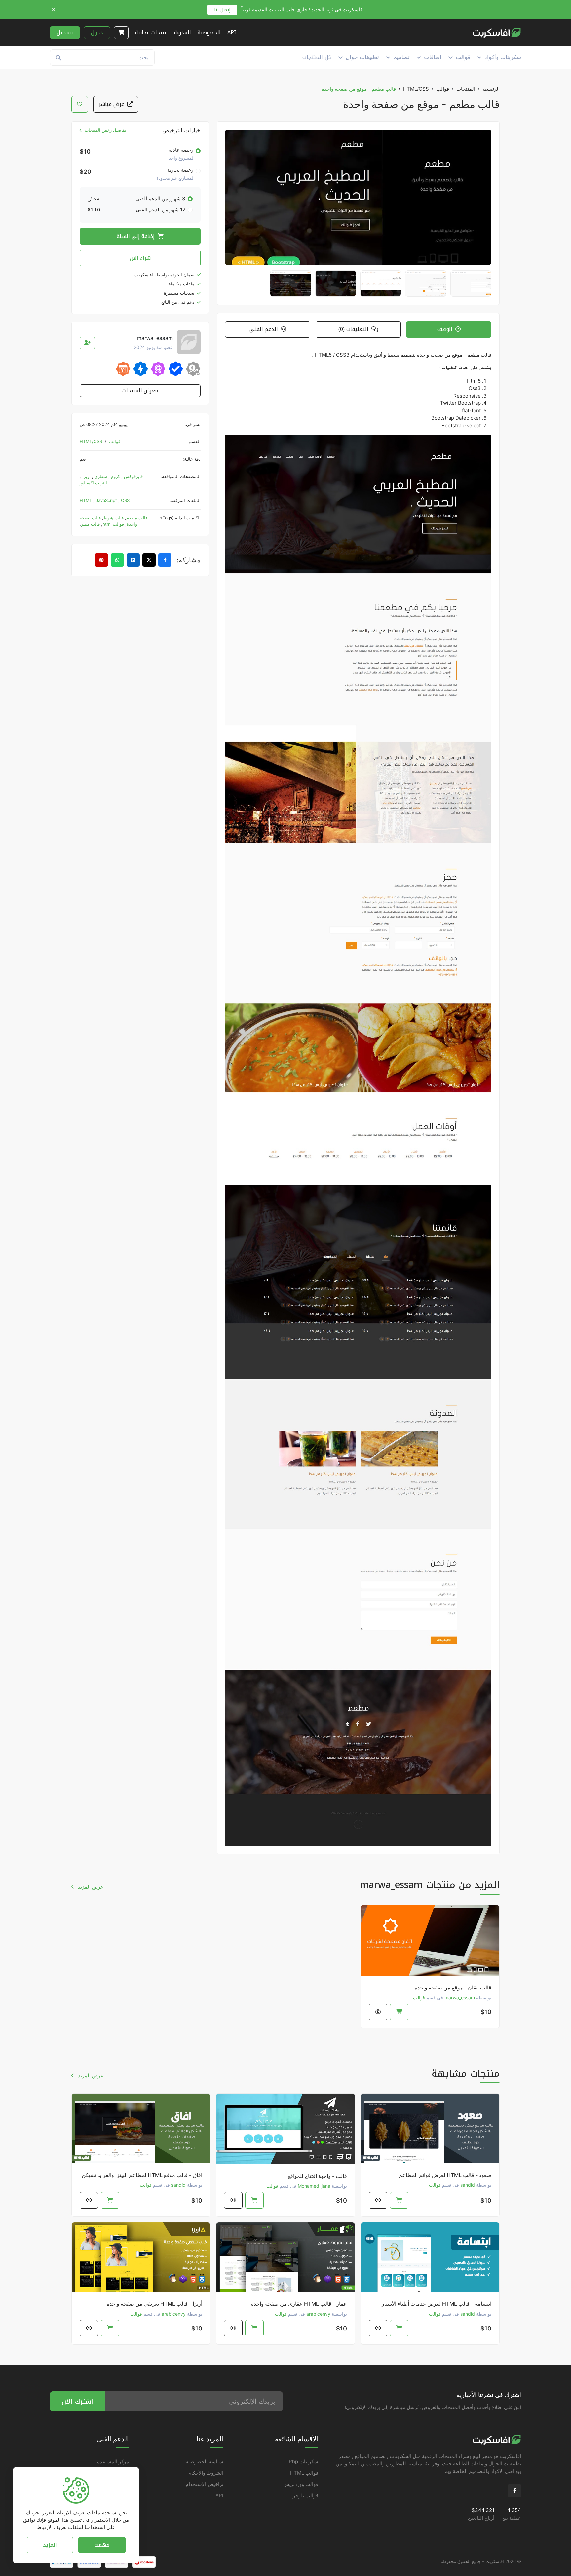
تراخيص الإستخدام (205, 2484)
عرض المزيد (90, 1887)
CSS (125, 500)
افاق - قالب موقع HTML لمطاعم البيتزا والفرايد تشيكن (142, 2175)
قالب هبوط (114, 518)
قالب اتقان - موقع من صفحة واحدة (453, 1988)
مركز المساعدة (113, 2462)
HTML (86, 500)
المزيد (50, 2544)
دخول (97, 33)
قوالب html (113, 524)
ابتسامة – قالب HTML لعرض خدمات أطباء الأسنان (436, 2304)
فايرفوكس (133, 476)
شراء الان (140, 258)
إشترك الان (77, 2401)
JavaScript (107, 500)
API (219, 2496)
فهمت (102, 2544)
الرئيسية (491, 89)
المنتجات (466, 89)
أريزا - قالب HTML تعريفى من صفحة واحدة (154, 2304)
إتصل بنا (222, 10)
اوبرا (86, 476)
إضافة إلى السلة (136, 236)
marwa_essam (460, 1998)
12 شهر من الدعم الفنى (161, 210)
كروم (115, 476)
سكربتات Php (304, 2462)
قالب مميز (90, 524)
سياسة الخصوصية (205, 2462)
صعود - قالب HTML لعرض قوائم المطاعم (445, 2175)
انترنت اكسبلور (93, 483)
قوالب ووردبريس (301, 2484)
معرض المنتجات (140, 390)
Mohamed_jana (314, 2186)
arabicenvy (318, 2314)
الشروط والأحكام (206, 2473)
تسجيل (65, 33)
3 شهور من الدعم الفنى (160, 198)
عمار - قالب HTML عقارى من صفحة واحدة (299, 2304)
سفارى (100, 476)
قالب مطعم (137, 518)
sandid (468, 2185)
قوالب (443, 89)
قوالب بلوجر (305, 2496)
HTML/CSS (416, 89)
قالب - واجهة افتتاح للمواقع (317, 2176)
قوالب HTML (304, 2473)
